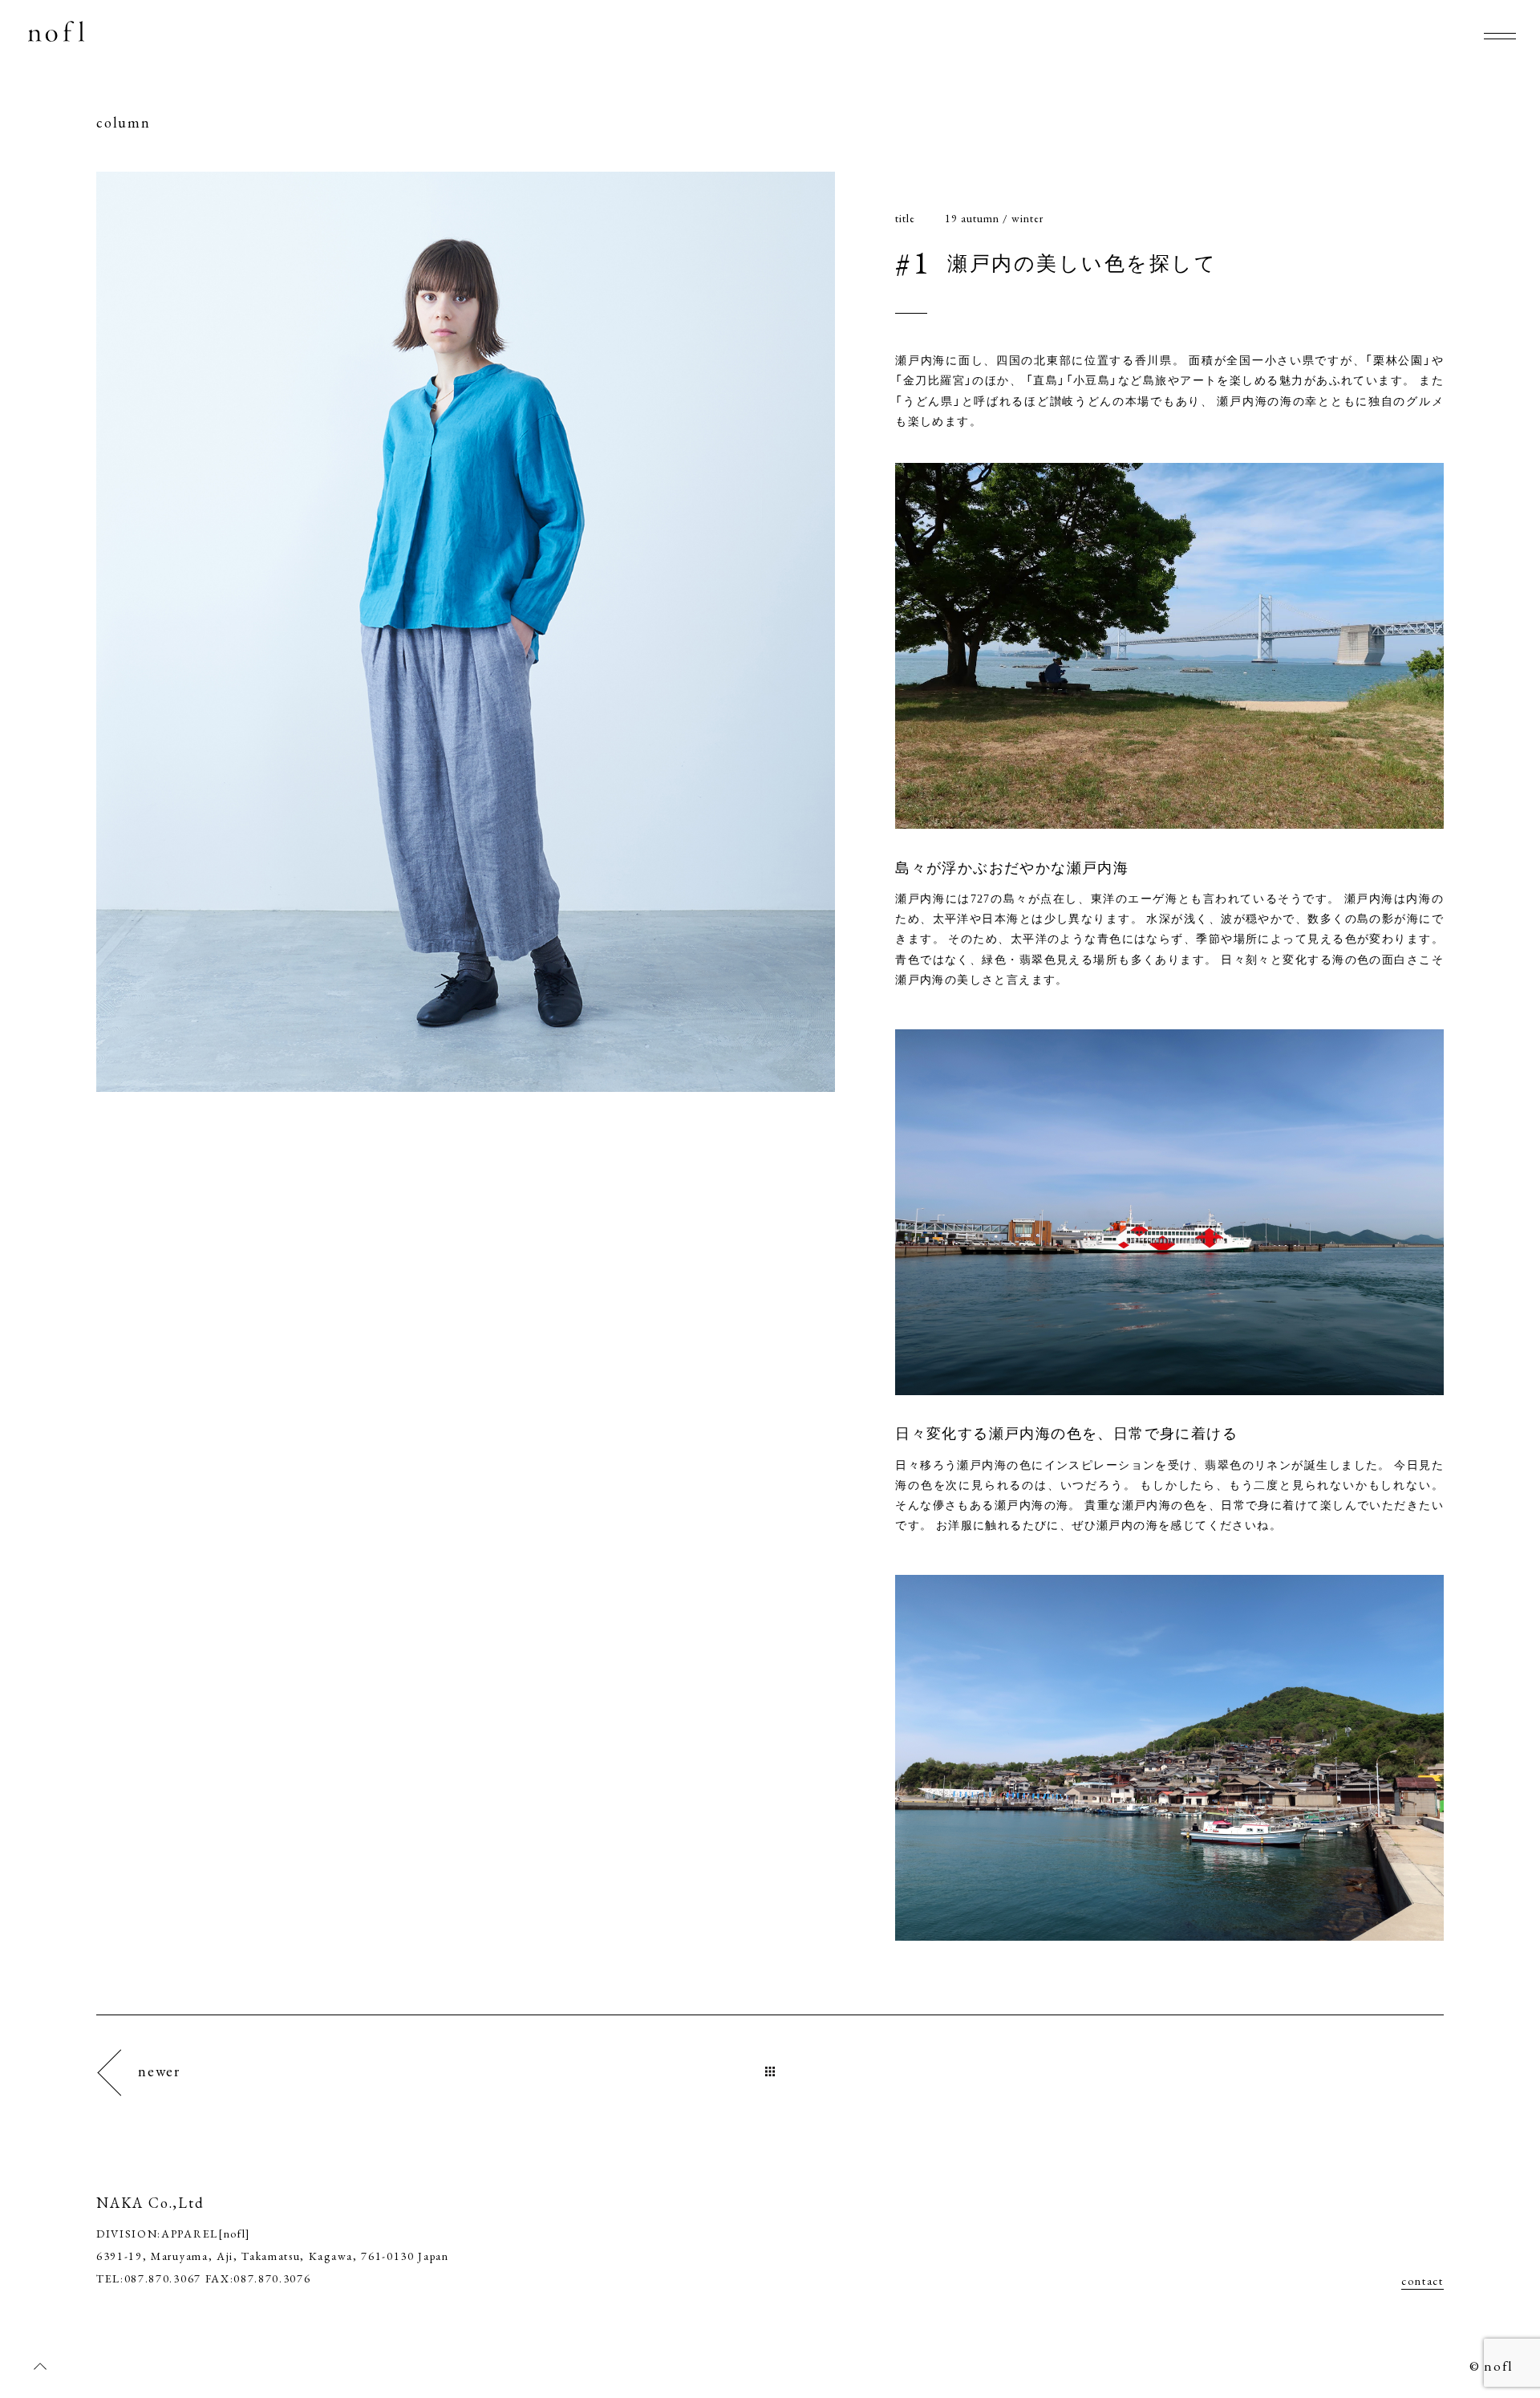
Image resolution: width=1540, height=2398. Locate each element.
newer (159, 2071)
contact (1422, 2281)
